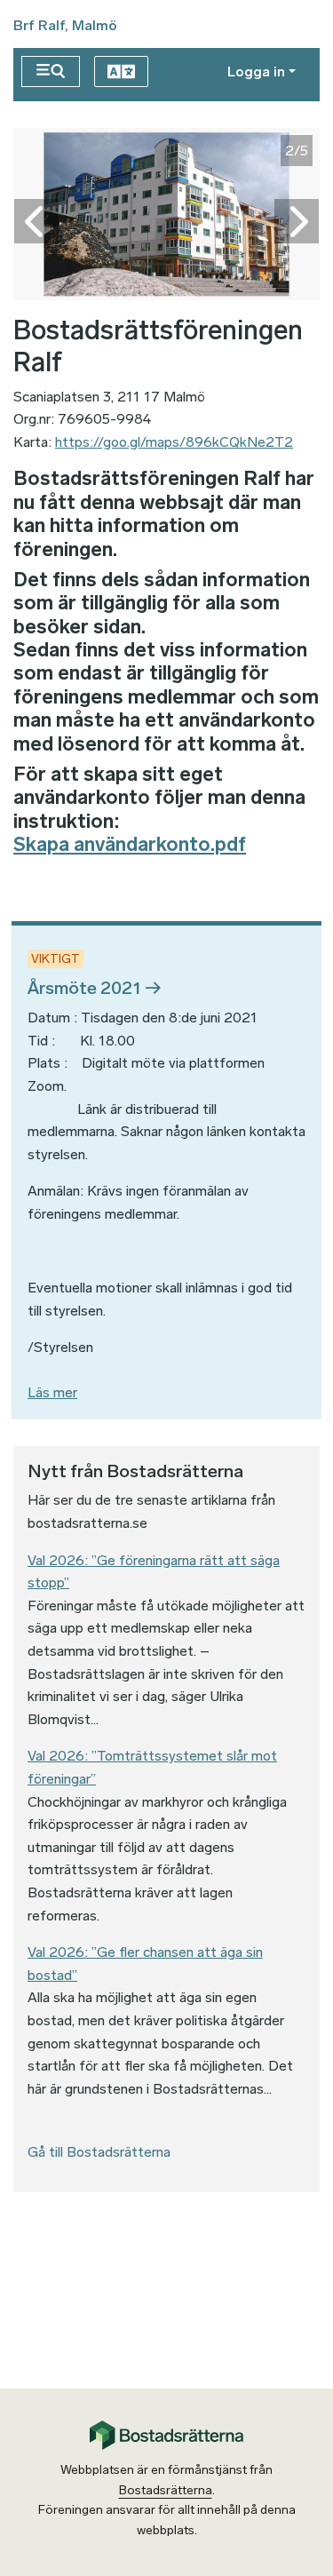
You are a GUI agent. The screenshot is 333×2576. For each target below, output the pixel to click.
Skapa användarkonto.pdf (130, 844)
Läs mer (52, 1392)
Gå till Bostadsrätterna (99, 2152)
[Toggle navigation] (51, 72)
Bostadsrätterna (166, 2490)
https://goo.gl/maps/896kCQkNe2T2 (174, 442)
